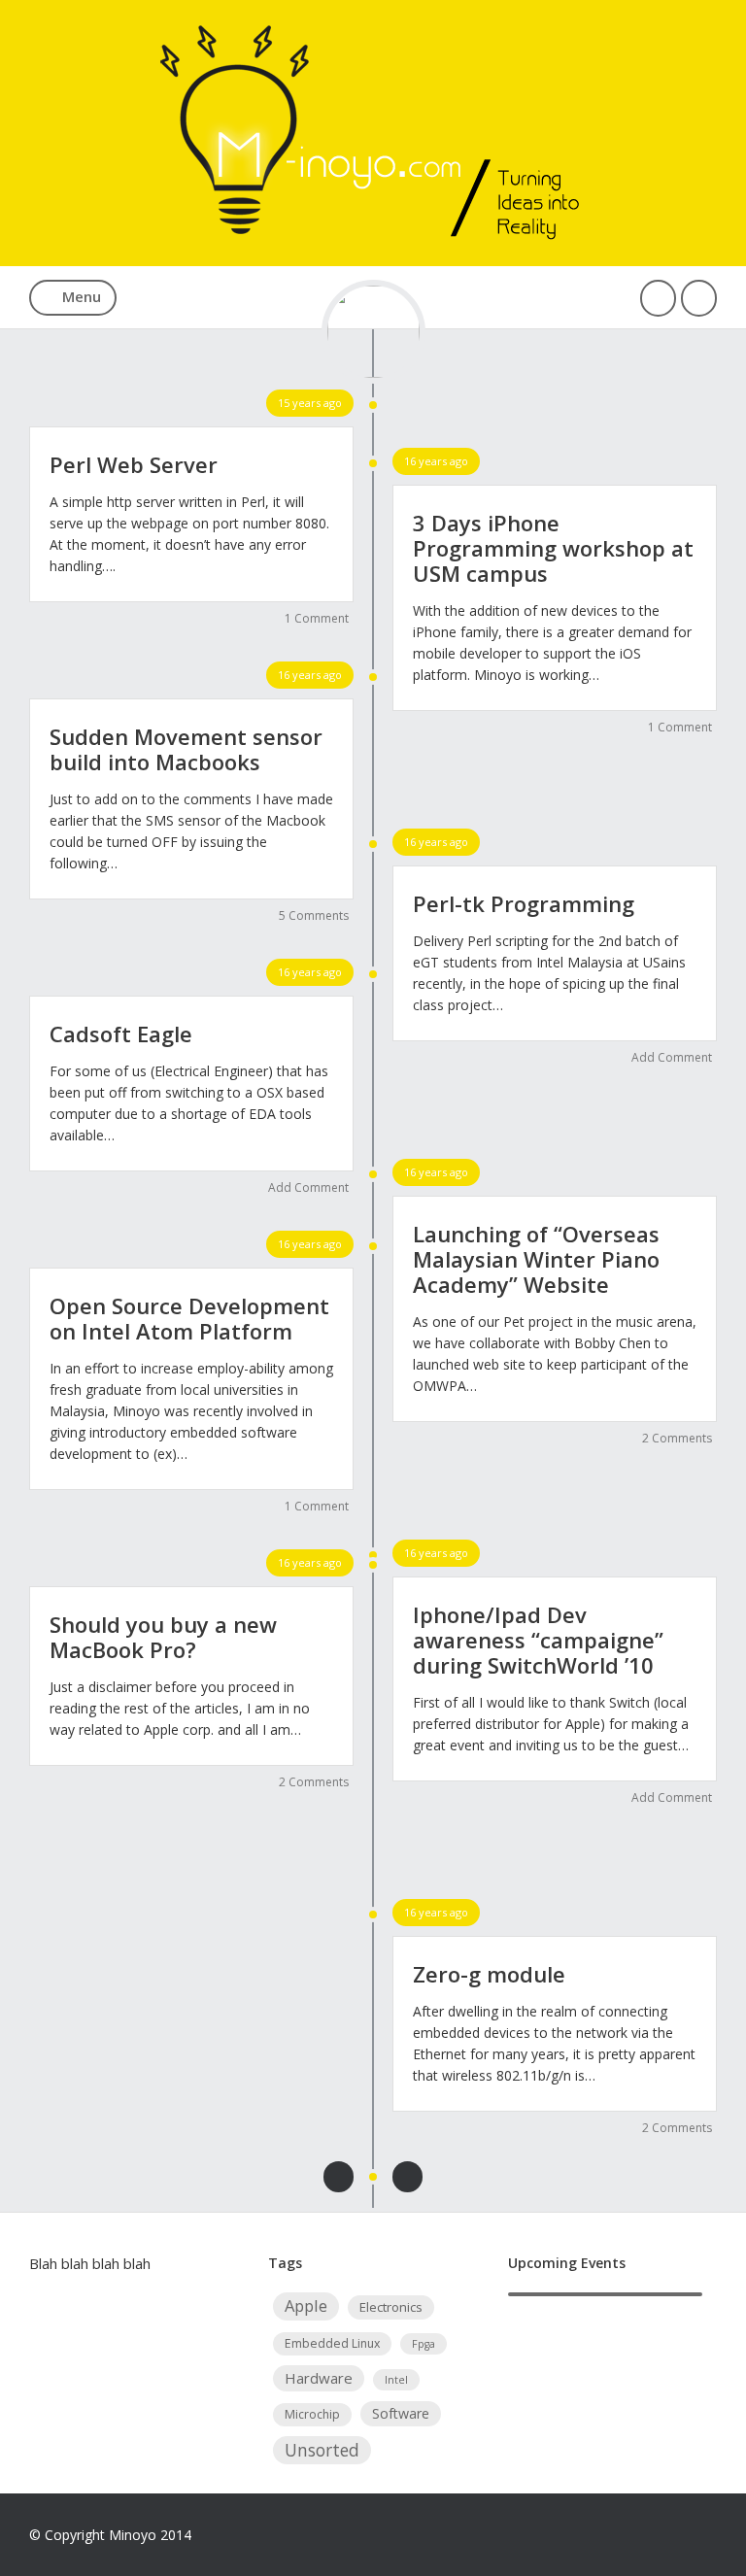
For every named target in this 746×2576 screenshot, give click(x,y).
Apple (306, 2305)
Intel (396, 2380)
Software (401, 2413)
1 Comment (317, 618)
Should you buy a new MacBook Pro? (163, 1637)
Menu (82, 296)
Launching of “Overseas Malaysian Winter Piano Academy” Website (536, 1259)
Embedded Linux (332, 2343)
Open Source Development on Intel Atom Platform (189, 1318)
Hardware (319, 2378)
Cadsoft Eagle (121, 1034)
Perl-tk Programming (524, 903)
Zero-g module (489, 1974)
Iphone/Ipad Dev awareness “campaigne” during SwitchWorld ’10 (538, 1640)
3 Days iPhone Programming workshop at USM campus (553, 548)
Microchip (312, 2414)
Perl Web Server (134, 464)
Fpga (424, 2344)
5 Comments (314, 915)
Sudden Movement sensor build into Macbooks (186, 749)
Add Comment (672, 1057)
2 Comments (677, 1438)
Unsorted (322, 2450)
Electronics (391, 2307)
